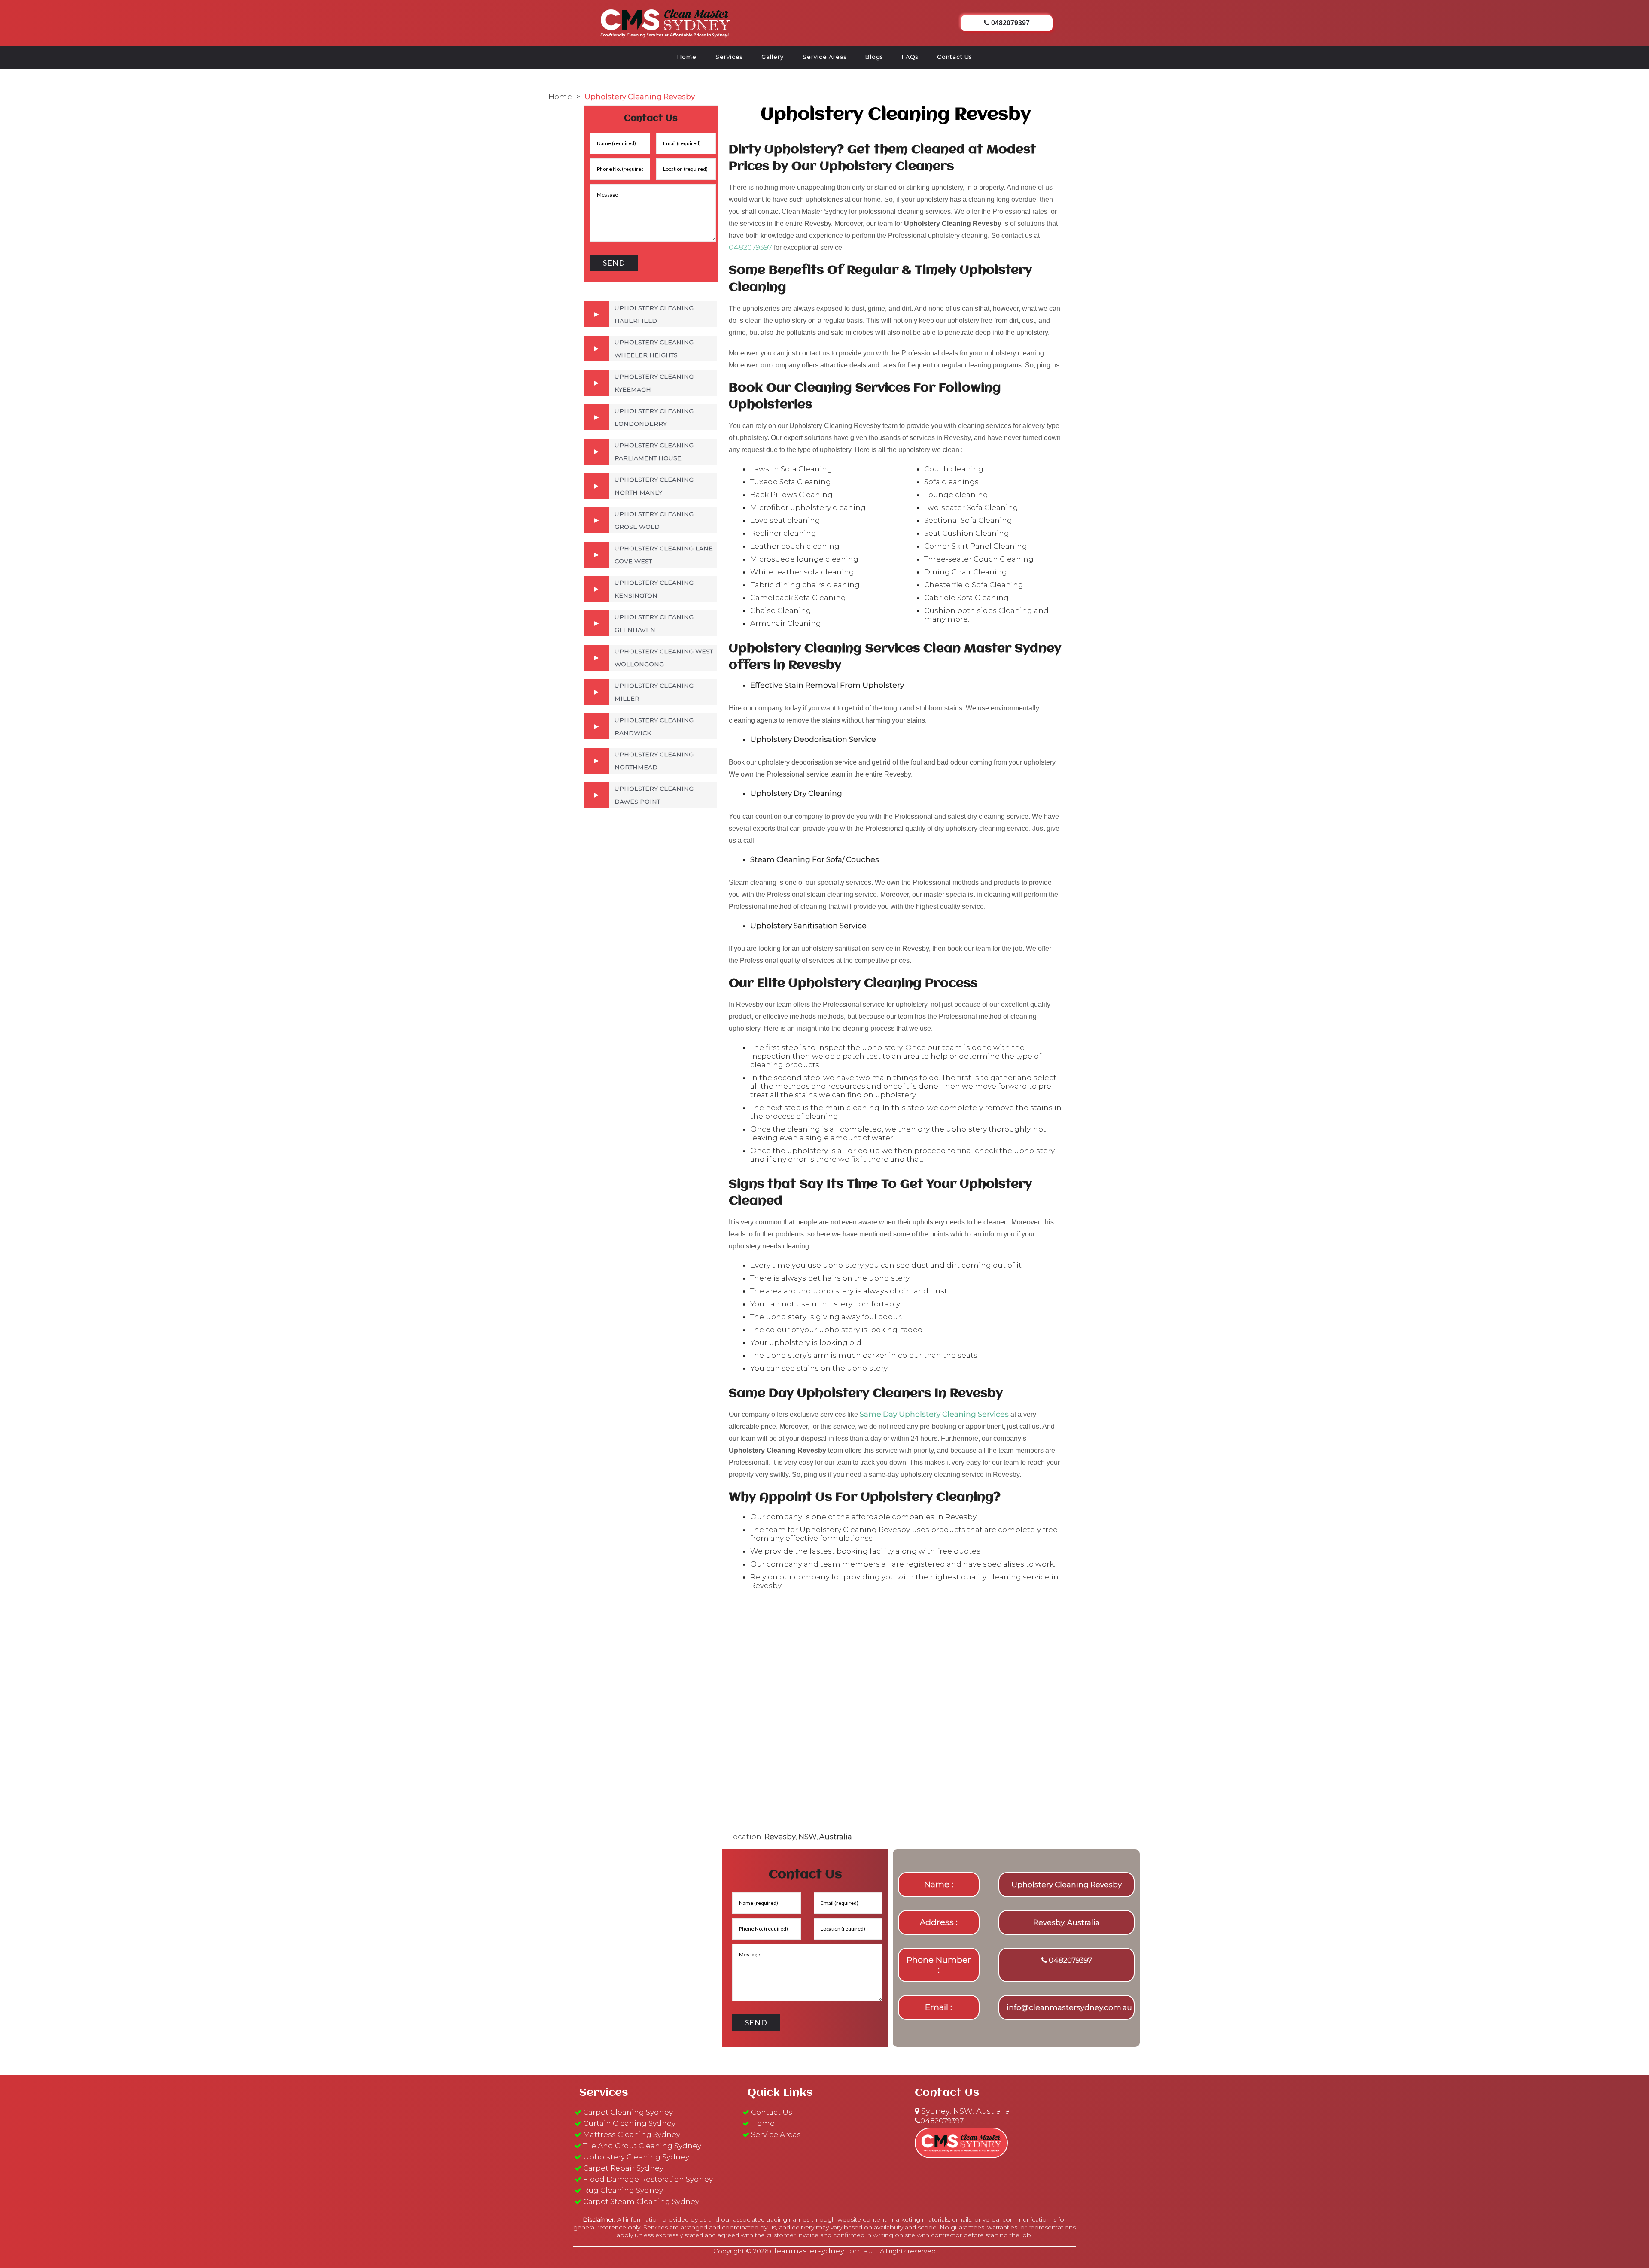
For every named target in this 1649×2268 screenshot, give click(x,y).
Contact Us (954, 57)
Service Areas (824, 57)
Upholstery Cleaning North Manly (654, 486)
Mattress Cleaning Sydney (632, 2134)
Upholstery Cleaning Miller (654, 692)
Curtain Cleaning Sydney (629, 2123)
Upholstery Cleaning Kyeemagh (654, 383)
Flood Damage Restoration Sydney (648, 2179)
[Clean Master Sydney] (665, 22)
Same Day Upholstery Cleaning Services (934, 1414)
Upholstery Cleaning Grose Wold (654, 520)
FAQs (910, 57)
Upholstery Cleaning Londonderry (654, 417)
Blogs (874, 57)
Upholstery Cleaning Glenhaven (654, 623)
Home (687, 57)
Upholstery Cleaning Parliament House (654, 452)
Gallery (773, 57)
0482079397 (750, 247)
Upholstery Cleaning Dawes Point (654, 795)
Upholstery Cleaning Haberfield (654, 314)
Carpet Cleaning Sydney (628, 2112)
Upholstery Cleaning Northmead (654, 761)
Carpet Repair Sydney (623, 2168)
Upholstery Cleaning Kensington (654, 589)
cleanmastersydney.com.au (821, 2251)
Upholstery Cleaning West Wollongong (664, 658)
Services (729, 57)
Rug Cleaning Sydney (623, 2190)
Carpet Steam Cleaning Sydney (641, 2201)
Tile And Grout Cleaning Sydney (642, 2146)
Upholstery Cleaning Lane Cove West (664, 555)
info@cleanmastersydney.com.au (1069, 2007)
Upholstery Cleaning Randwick (654, 726)
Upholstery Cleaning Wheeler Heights (654, 349)
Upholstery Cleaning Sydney (636, 2157)
